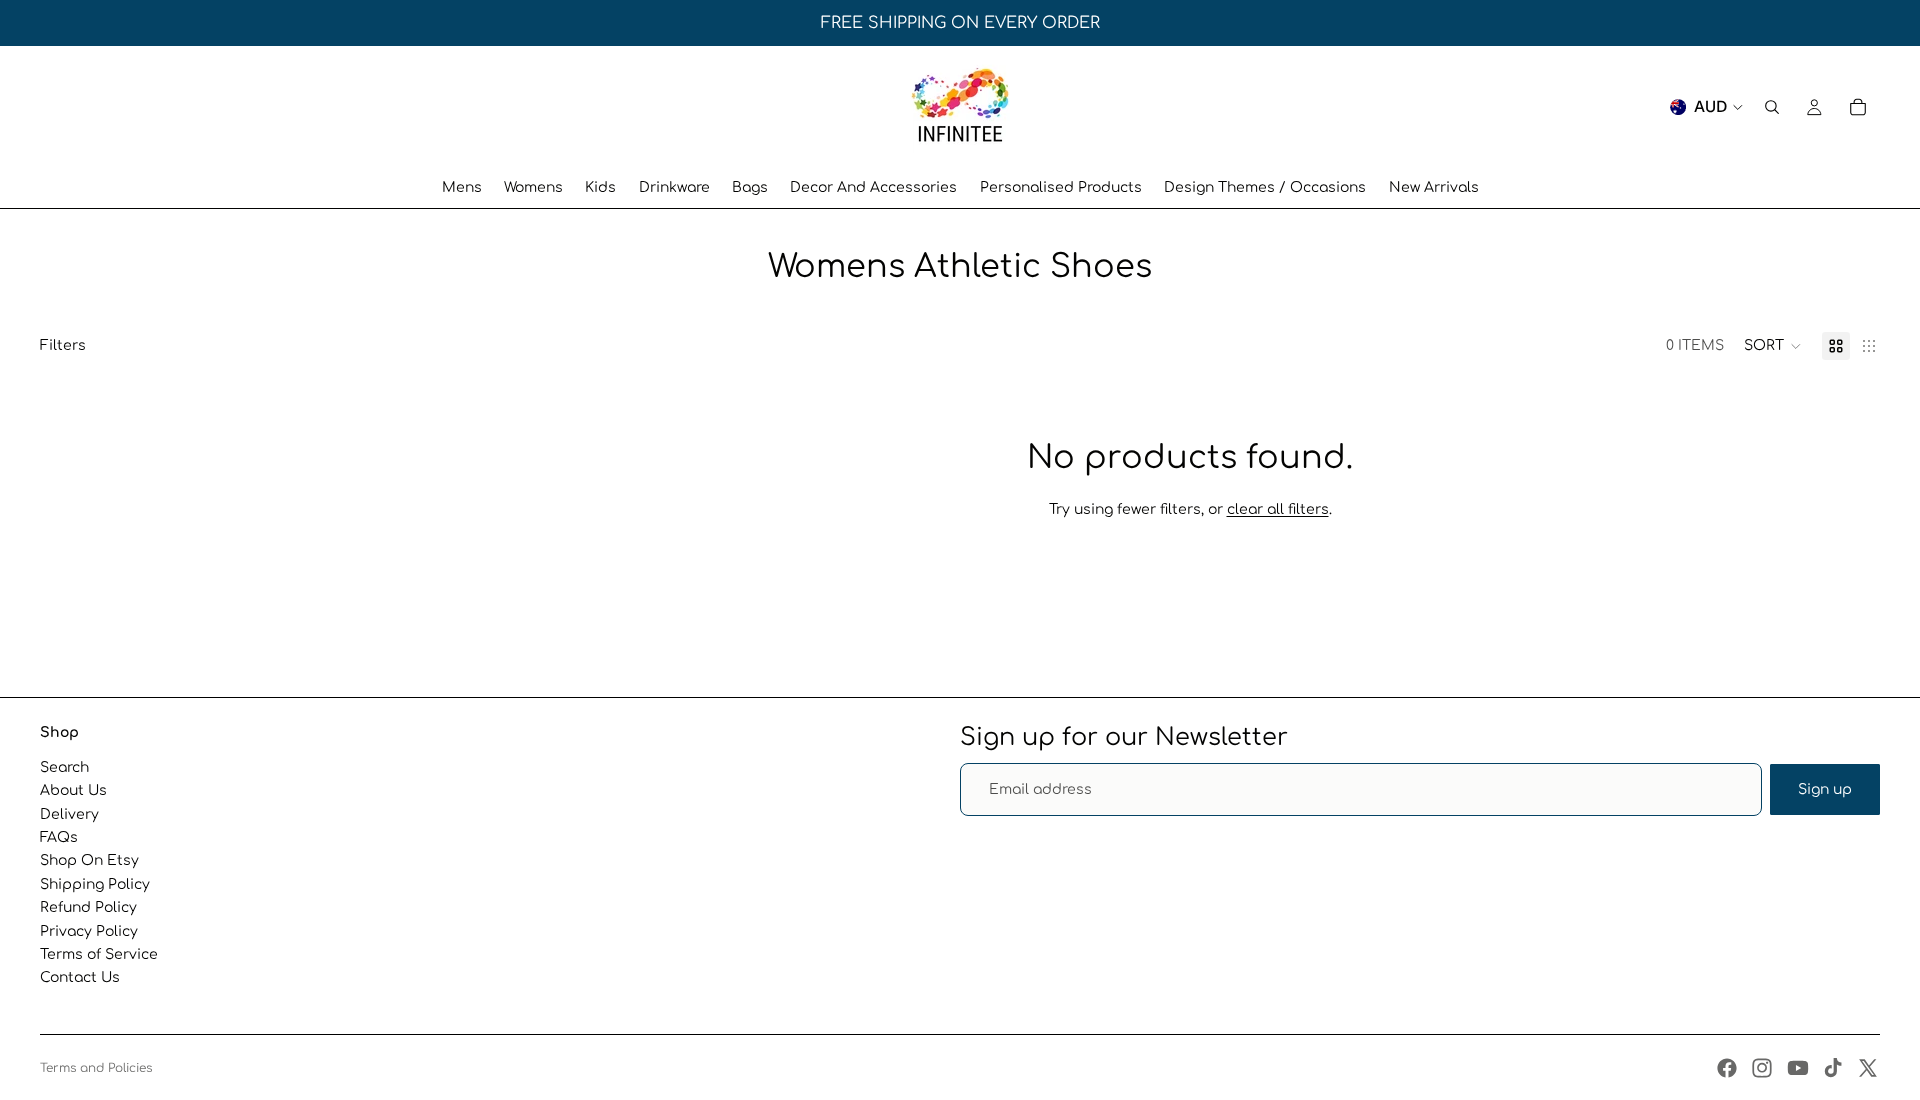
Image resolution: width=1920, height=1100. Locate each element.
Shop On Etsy (89, 861)
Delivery (69, 814)
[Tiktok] (1833, 1068)
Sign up (1825, 789)
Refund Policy (88, 907)
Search (64, 767)
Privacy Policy (89, 931)
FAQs (59, 837)
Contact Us (80, 978)
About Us (73, 790)
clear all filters (1278, 509)
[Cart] (1858, 107)
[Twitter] (1868, 1068)
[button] (1773, 346)
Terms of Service (99, 954)
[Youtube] (1798, 1068)
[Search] (1772, 107)
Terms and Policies (96, 1068)
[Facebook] (1727, 1068)
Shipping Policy (95, 884)
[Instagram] (1762, 1068)
